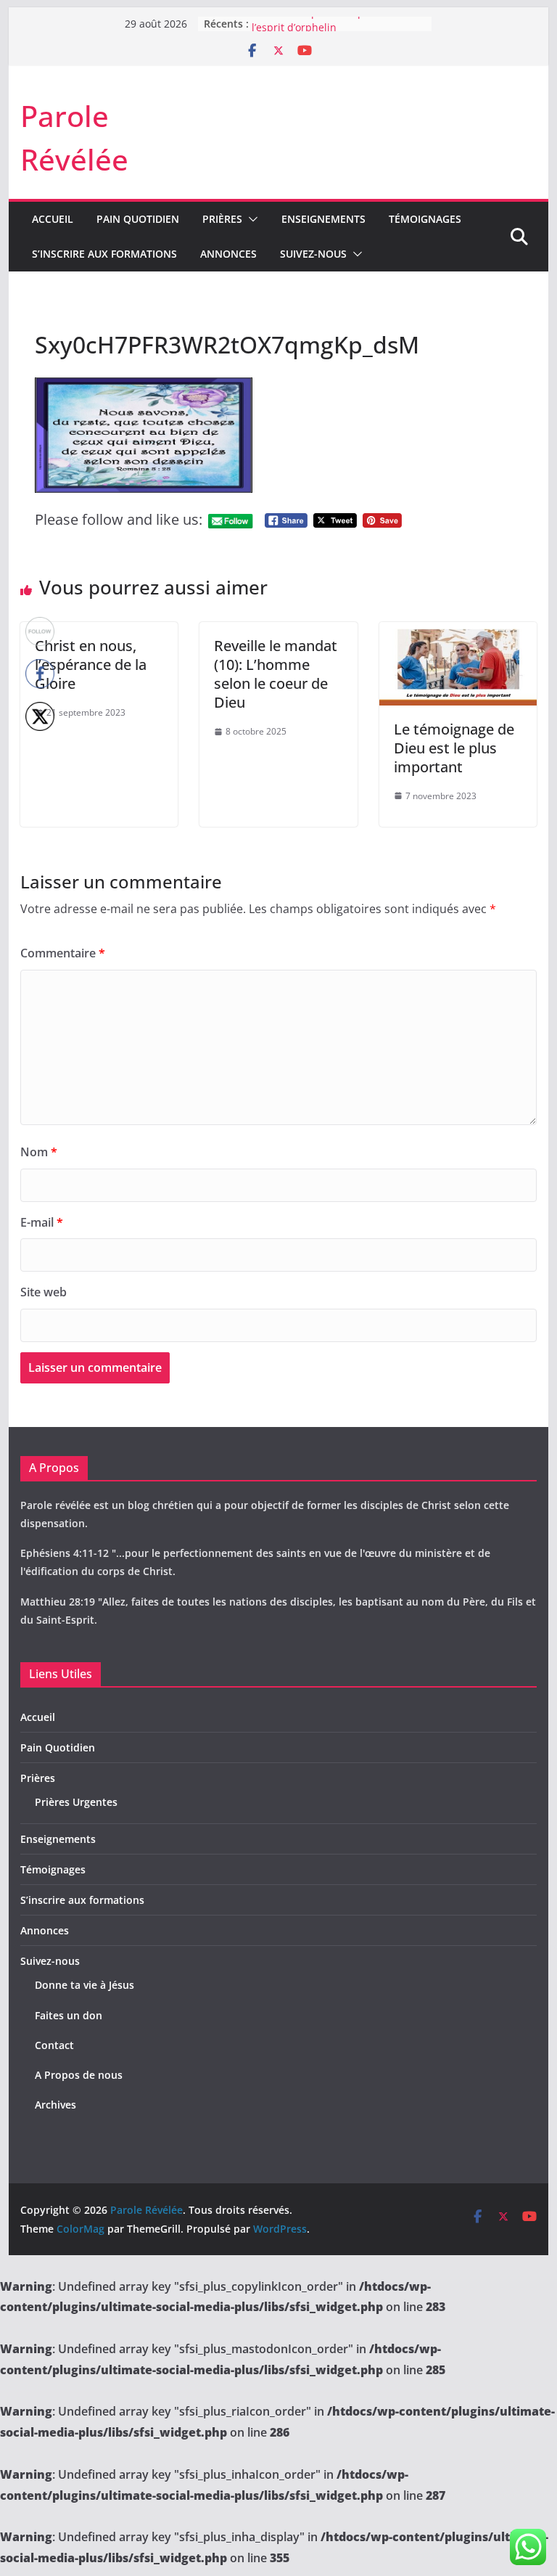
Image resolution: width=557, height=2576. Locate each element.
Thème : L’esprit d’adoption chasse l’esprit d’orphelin (335, 30)
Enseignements (323, 219)
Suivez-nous (313, 254)
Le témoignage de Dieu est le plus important (454, 748)
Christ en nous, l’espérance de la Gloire (91, 665)
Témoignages (425, 219)
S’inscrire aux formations (104, 254)
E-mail (42, 1222)
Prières (222, 219)
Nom (39, 1152)
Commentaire (63, 953)
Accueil (53, 219)
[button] (250, 219)
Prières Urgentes (76, 1802)
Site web (44, 1292)
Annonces (228, 254)
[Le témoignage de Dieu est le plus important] (458, 632)
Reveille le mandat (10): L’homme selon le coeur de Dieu (276, 674)
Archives (55, 2105)
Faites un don (69, 2015)
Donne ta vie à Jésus (84, 1985)
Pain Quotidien (138, 219)
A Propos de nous (79, 2075)
